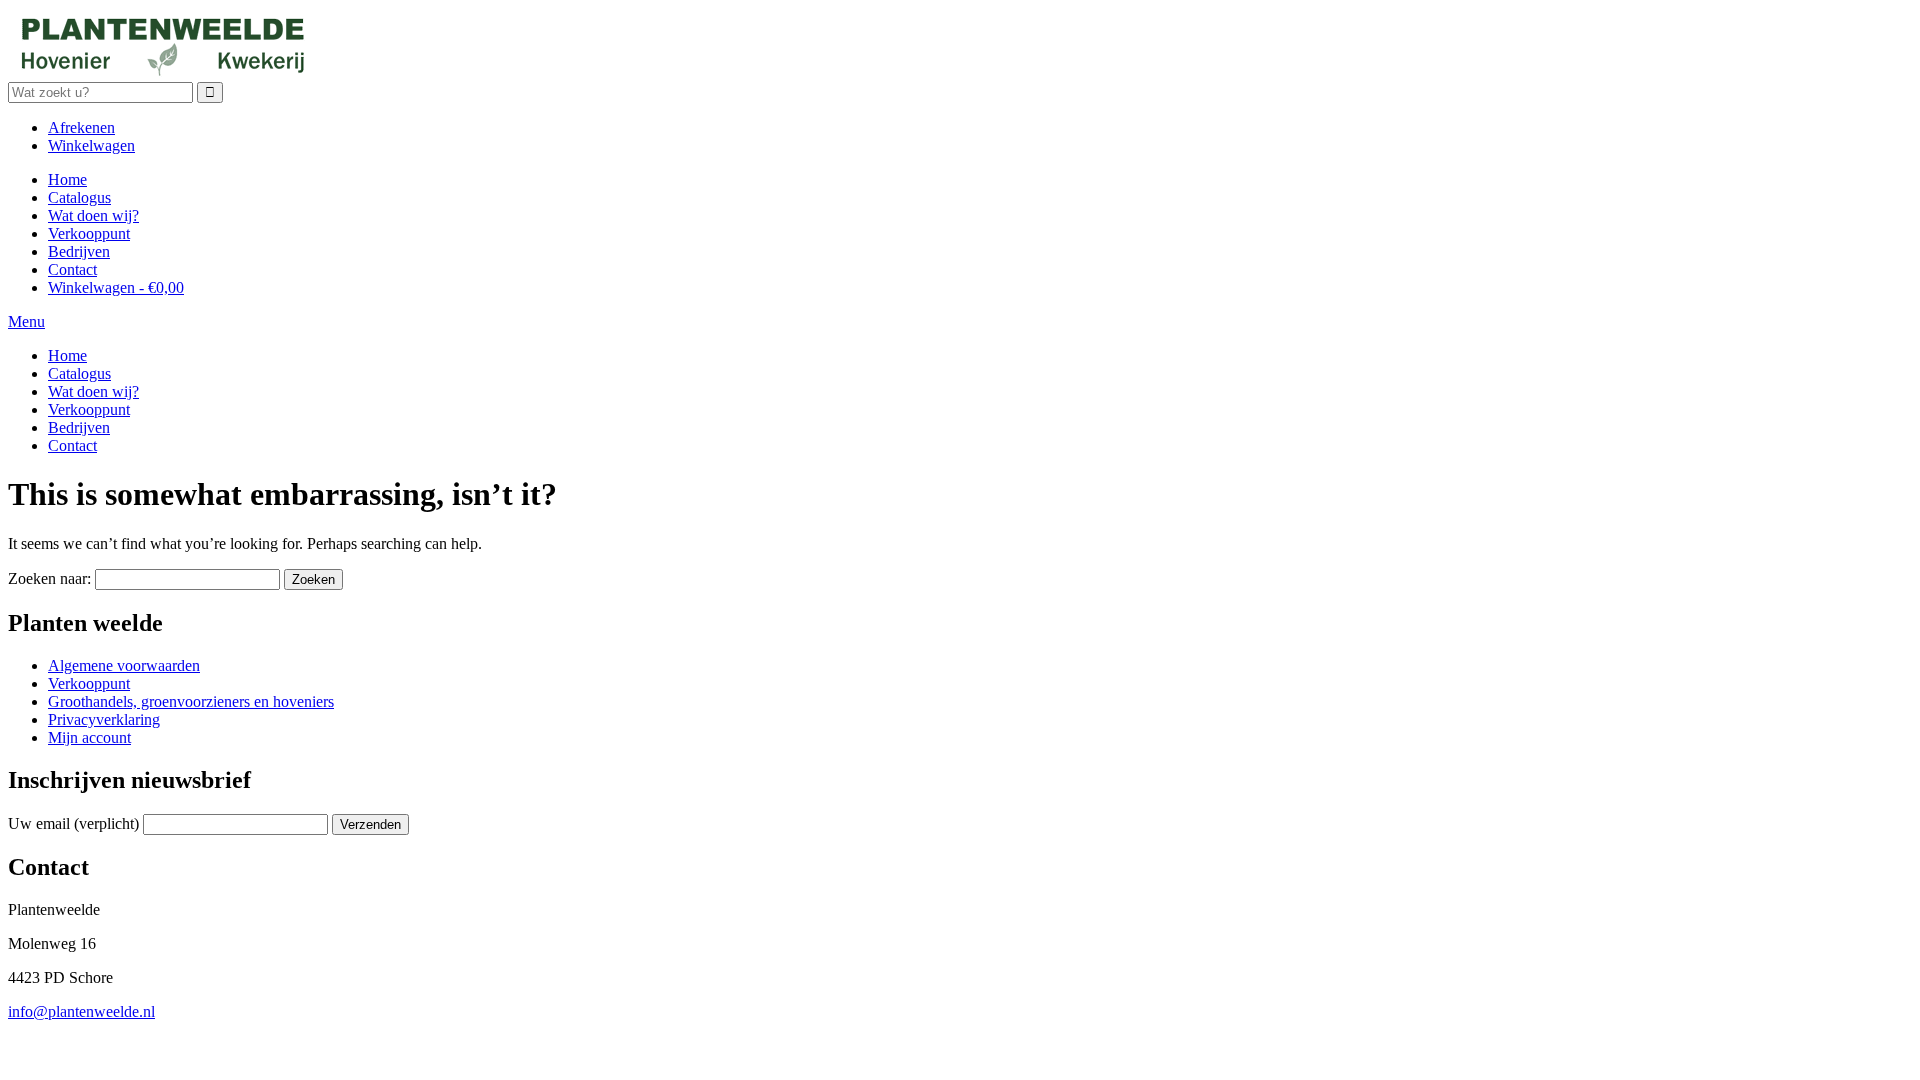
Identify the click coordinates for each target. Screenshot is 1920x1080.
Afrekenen (81, 127)
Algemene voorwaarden (124, 665)
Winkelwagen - (116, 287)
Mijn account (89, 737)
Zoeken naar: (49, 578)
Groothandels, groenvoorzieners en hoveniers (191, 701)
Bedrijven (79, 251)
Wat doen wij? (93, 215)
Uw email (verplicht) (73, 823)
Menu (26, 321)
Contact (72, 269)
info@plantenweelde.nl (81, 1011)
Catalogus (79, 197)
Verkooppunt (89, 233)
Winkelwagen (91, 145)
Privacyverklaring (104, 719)
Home (67, 179)
